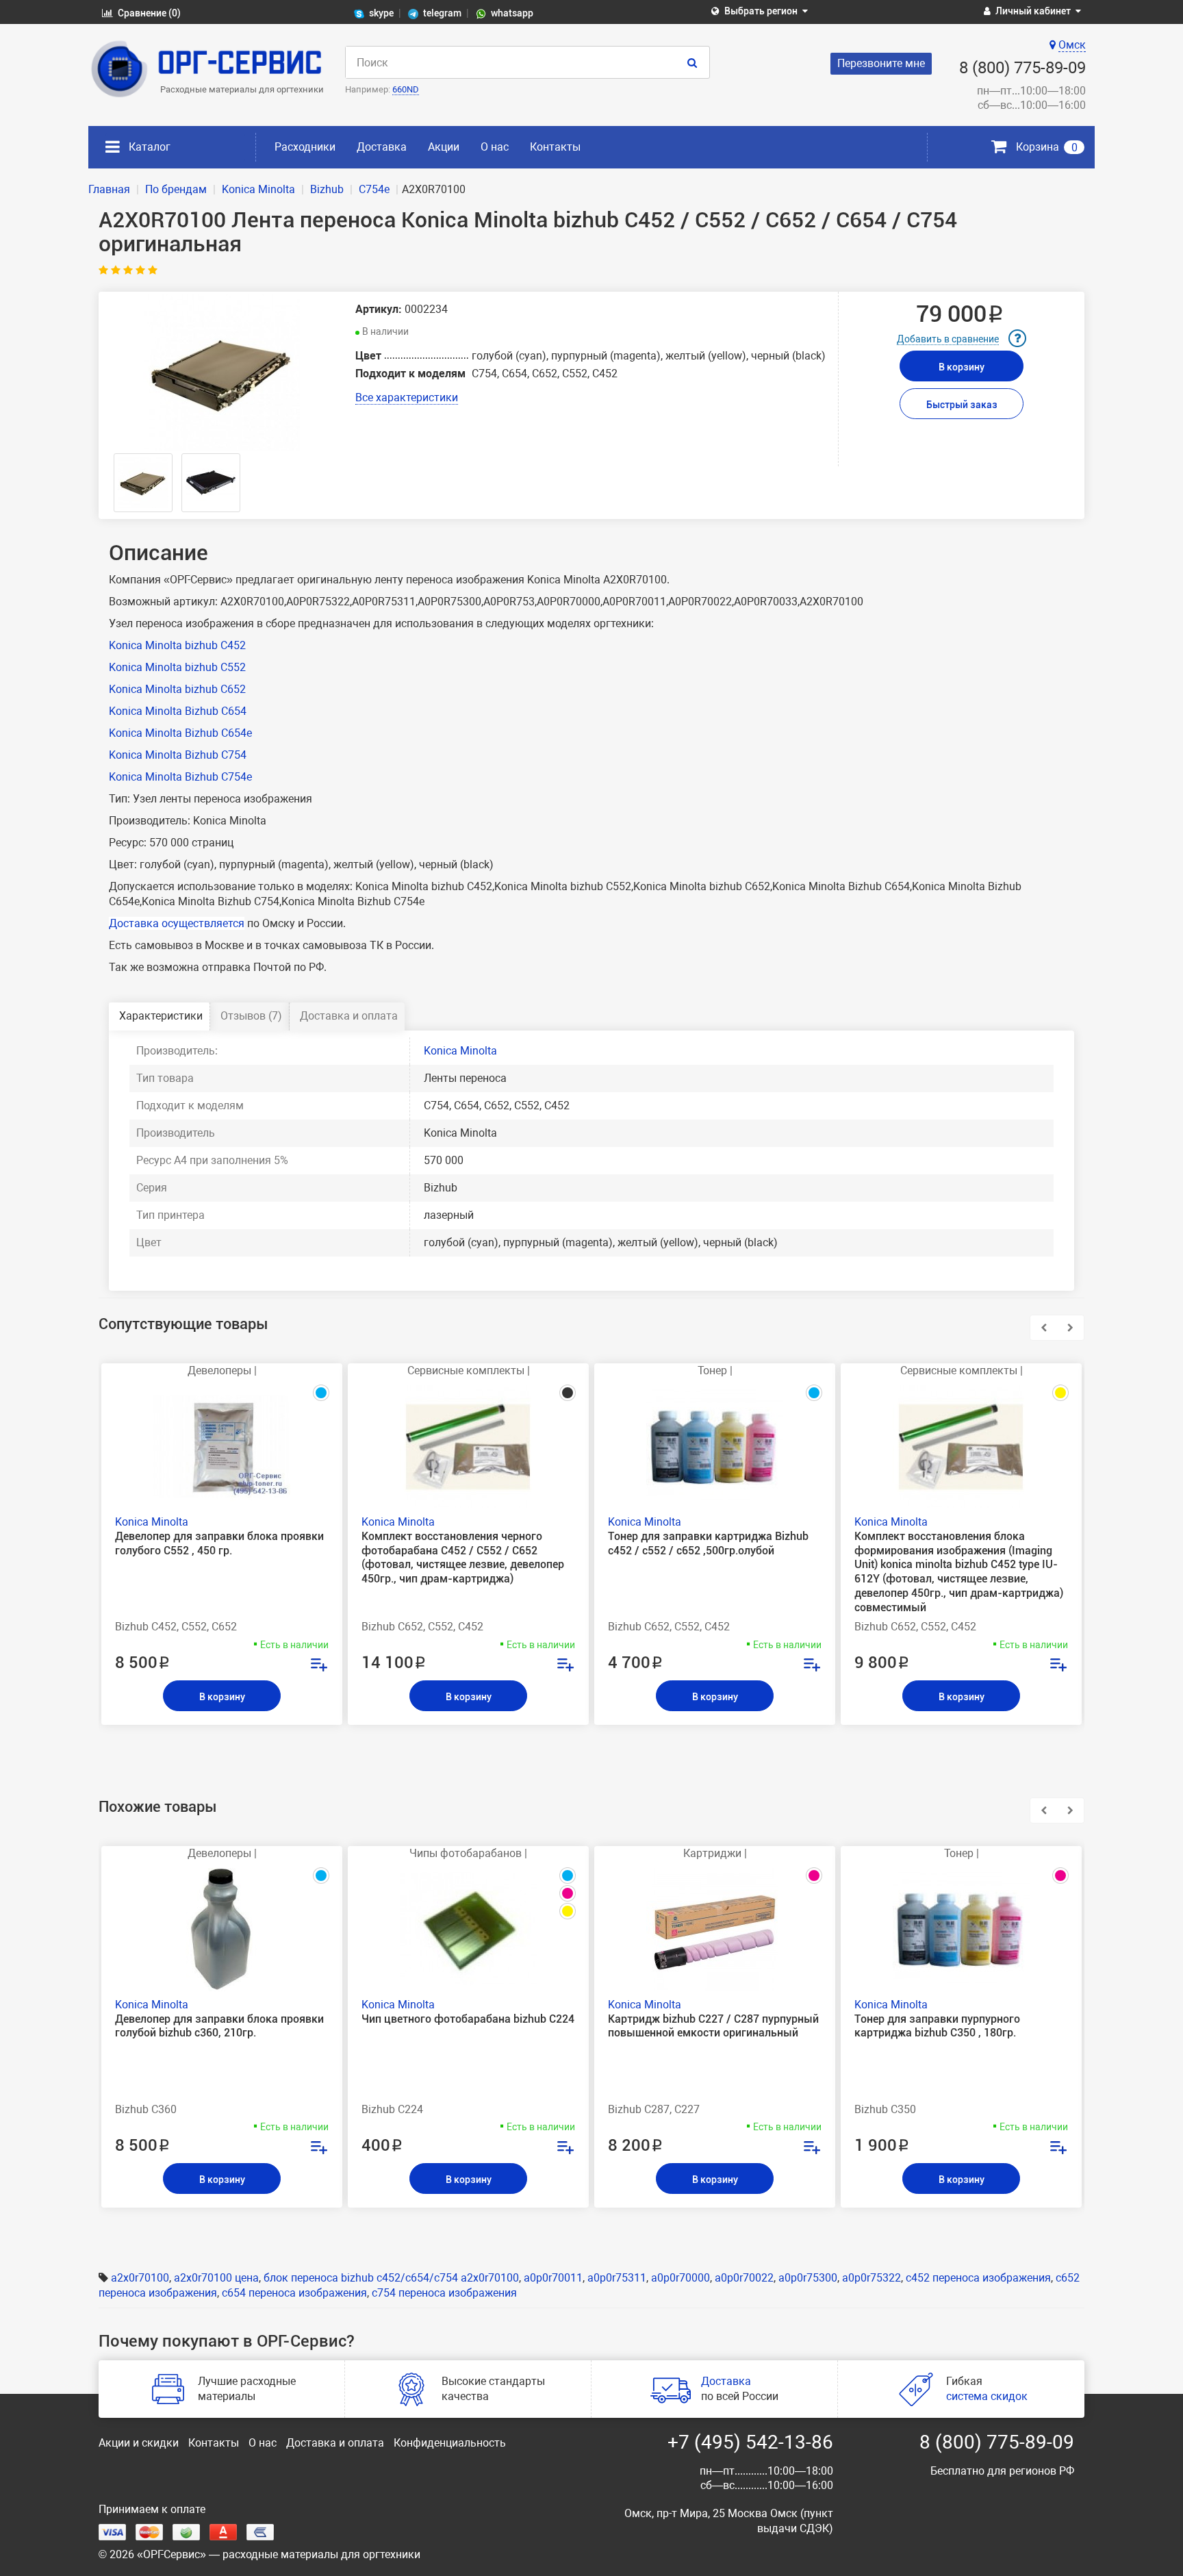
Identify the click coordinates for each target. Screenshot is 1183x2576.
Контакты (555, 147)
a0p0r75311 (617, 2278)
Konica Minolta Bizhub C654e (180, 733)
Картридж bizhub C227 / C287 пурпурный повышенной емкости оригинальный (713, 2026)
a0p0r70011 (553, 2278)
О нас (495, 147)
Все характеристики (407, 397)
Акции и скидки (139, 2443)
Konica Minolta (460, 1051)
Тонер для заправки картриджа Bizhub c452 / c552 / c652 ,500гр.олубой (708, 1543)
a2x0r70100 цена (216, 2278)
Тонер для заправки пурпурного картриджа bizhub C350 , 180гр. (937, 2026)
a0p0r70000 (680, 2278)
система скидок (987, 2396)
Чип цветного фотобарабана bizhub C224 (468, 2019)
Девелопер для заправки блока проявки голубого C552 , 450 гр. (219, 1543)
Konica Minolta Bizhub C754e (180, 777)
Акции (444, 147)
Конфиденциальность (450, 2443)
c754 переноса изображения (444, 2293)
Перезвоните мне (881, 63)
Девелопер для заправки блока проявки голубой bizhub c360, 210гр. (219, 2026)
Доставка (382, 147)
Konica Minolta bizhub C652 (177, 689)
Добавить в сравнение (948, 339)
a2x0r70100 (140, 2278)
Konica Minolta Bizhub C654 (178, 711)
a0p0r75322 (872, 2278)
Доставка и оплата (349, 1016)
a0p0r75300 (808, 2278)
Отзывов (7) (251, 1016)
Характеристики (161, 1016)
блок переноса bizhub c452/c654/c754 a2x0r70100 (391, 2278)
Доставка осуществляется (177, 923)
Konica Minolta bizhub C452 (177, 645)
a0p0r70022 (744, 2278)
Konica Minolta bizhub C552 (177, 667)
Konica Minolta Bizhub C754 (178, 755)
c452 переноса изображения (978, 2278)
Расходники (305, 147)
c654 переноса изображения (294, 2293)
